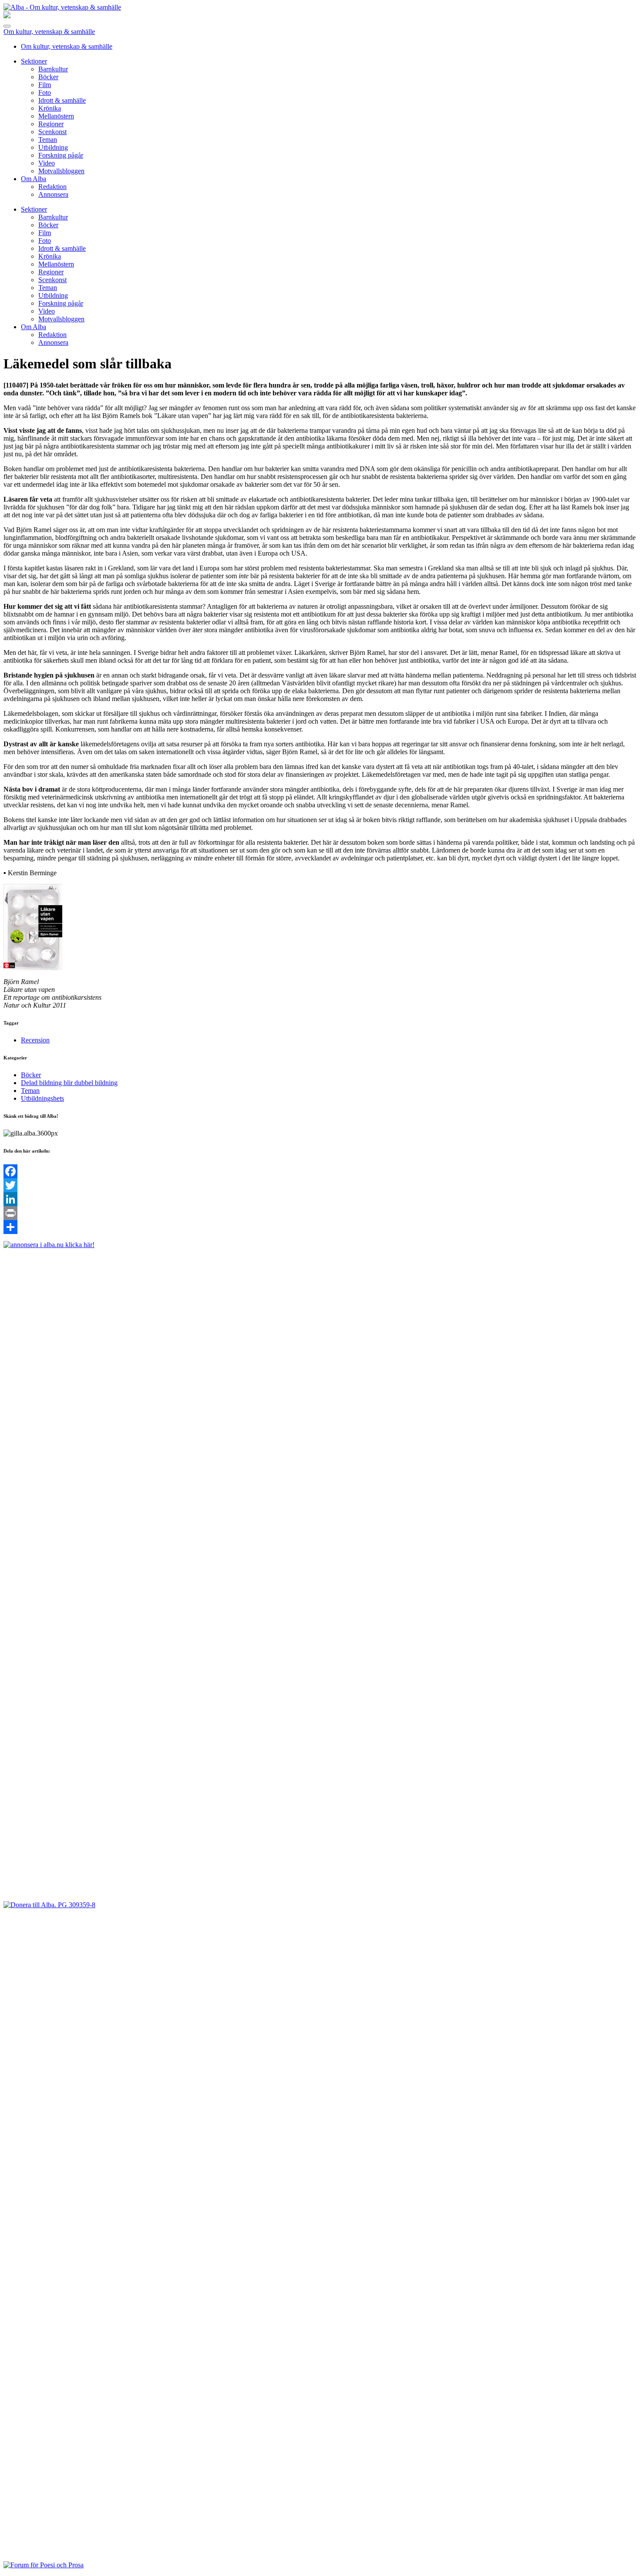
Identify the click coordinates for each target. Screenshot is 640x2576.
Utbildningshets (42, 1098)
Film (45, 85)
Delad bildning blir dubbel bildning (69, 1083)
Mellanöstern (56, 116)
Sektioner (34, 61)
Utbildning (53, 147)
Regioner (51, 124)
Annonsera (53, 194)
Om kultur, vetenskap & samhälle (49, 32)
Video (47, 163)
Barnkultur (53, 69)
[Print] (320, 1213)
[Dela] (320, 1227)
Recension (35, 1040)
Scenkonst (52, 132)
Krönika (50, 108)
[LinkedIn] (320, 1199)
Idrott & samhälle (62, 100)
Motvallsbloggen (61, 171)
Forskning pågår (61, 155)
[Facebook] (320, 1171)
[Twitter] (320, 1185)
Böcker (48, 77)
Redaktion (52, 187)
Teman (48, 140)
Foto (45, 93)
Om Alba (34, 179)
